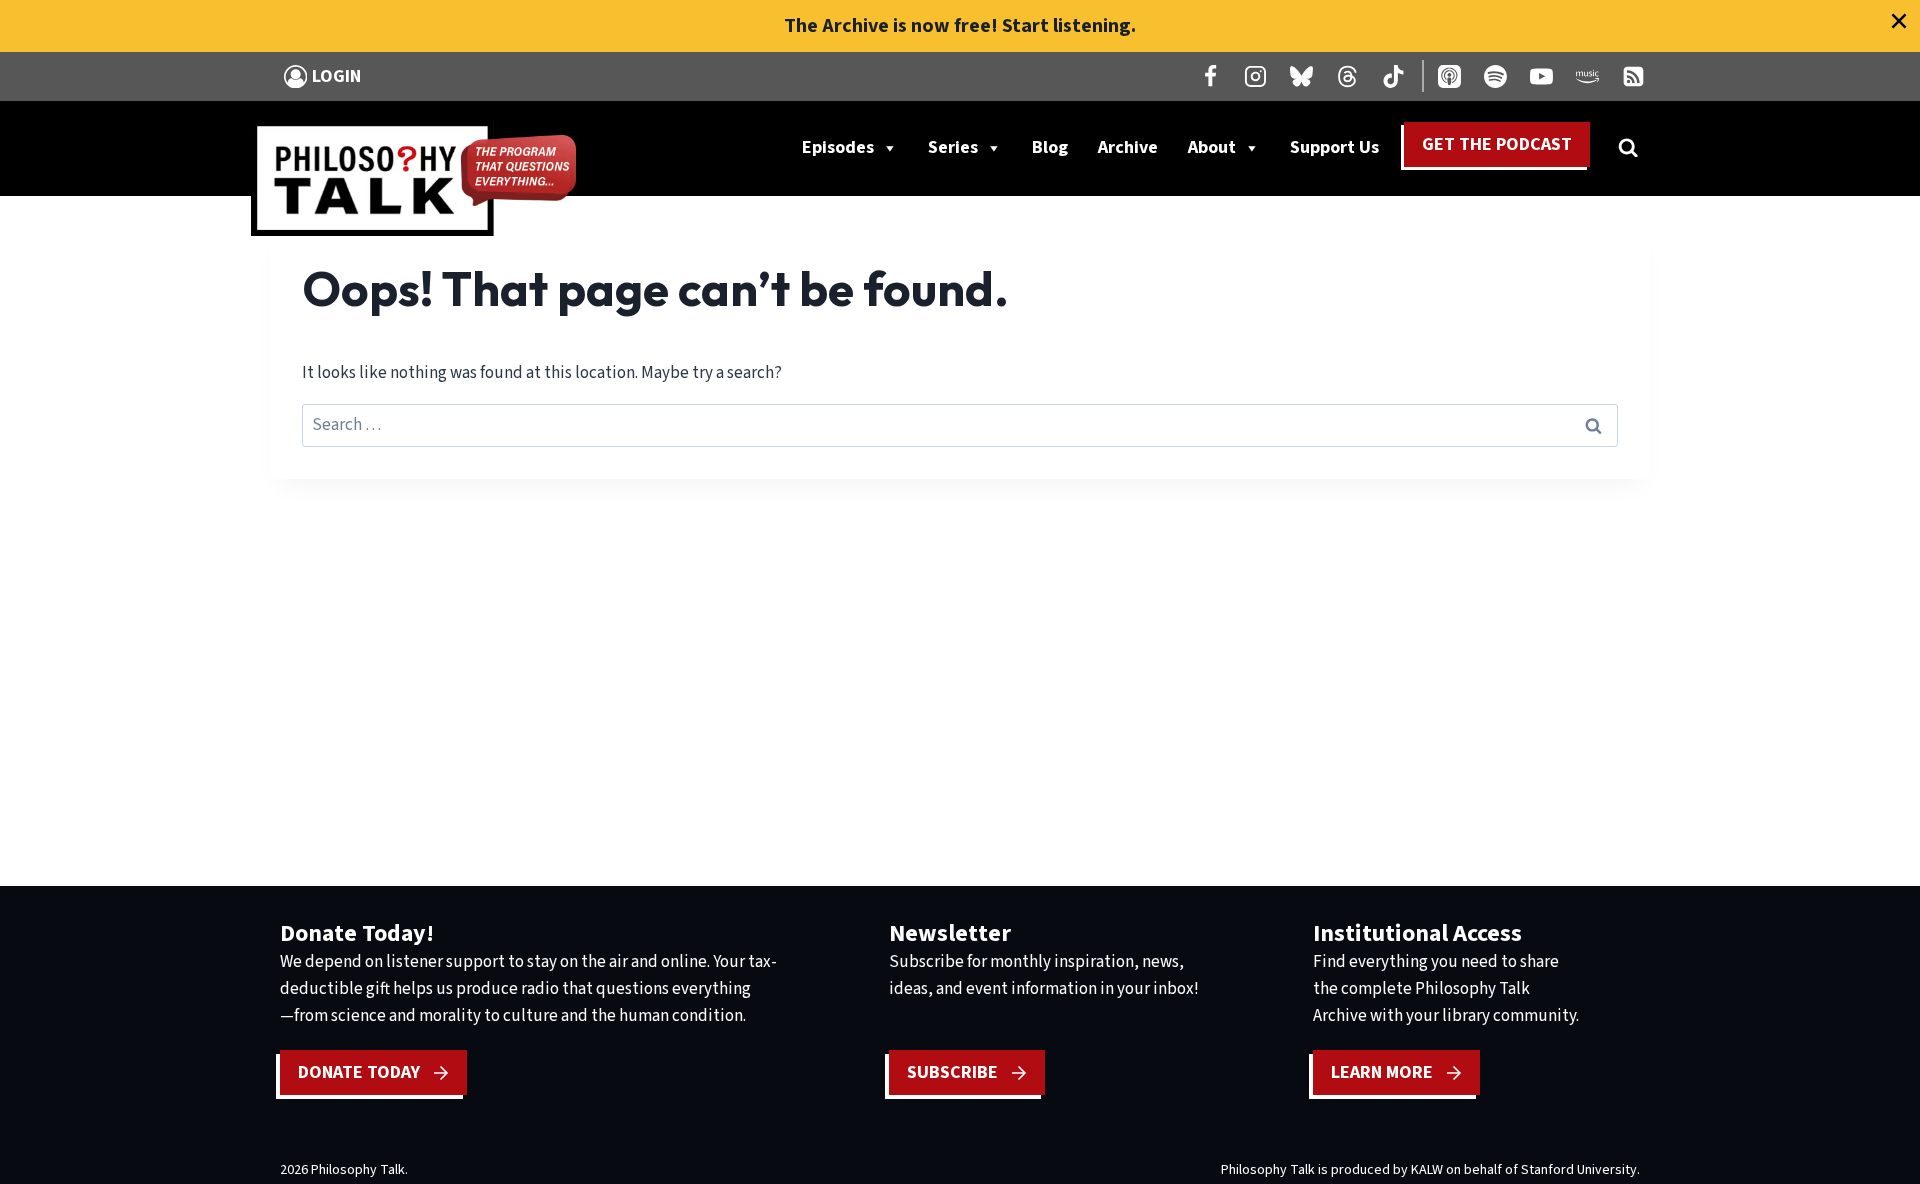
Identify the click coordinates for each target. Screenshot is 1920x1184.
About (1212, 147)
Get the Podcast (1497, 144)
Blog (1050, 147)
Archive (1128, 147)
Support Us (1342, 152)
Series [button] (953, 147)
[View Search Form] (1628, 148)
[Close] (1899, 21)
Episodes (838, 147)
